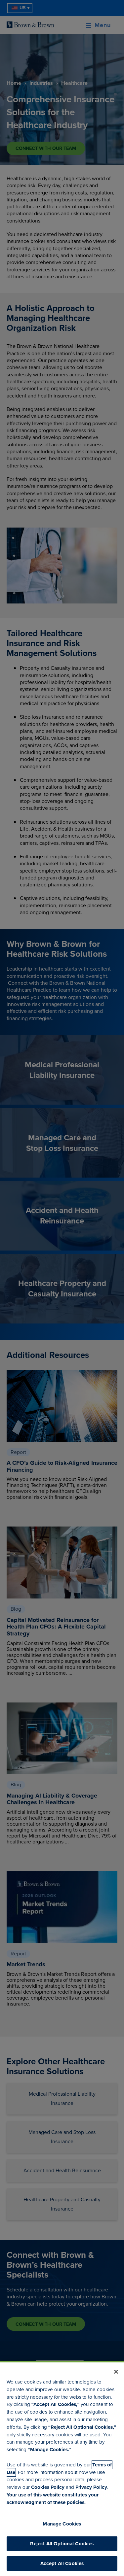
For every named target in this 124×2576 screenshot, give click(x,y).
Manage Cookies (62, 2524)
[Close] (116, 2372)
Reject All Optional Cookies (62, 2544)
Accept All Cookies (62, 2563)
